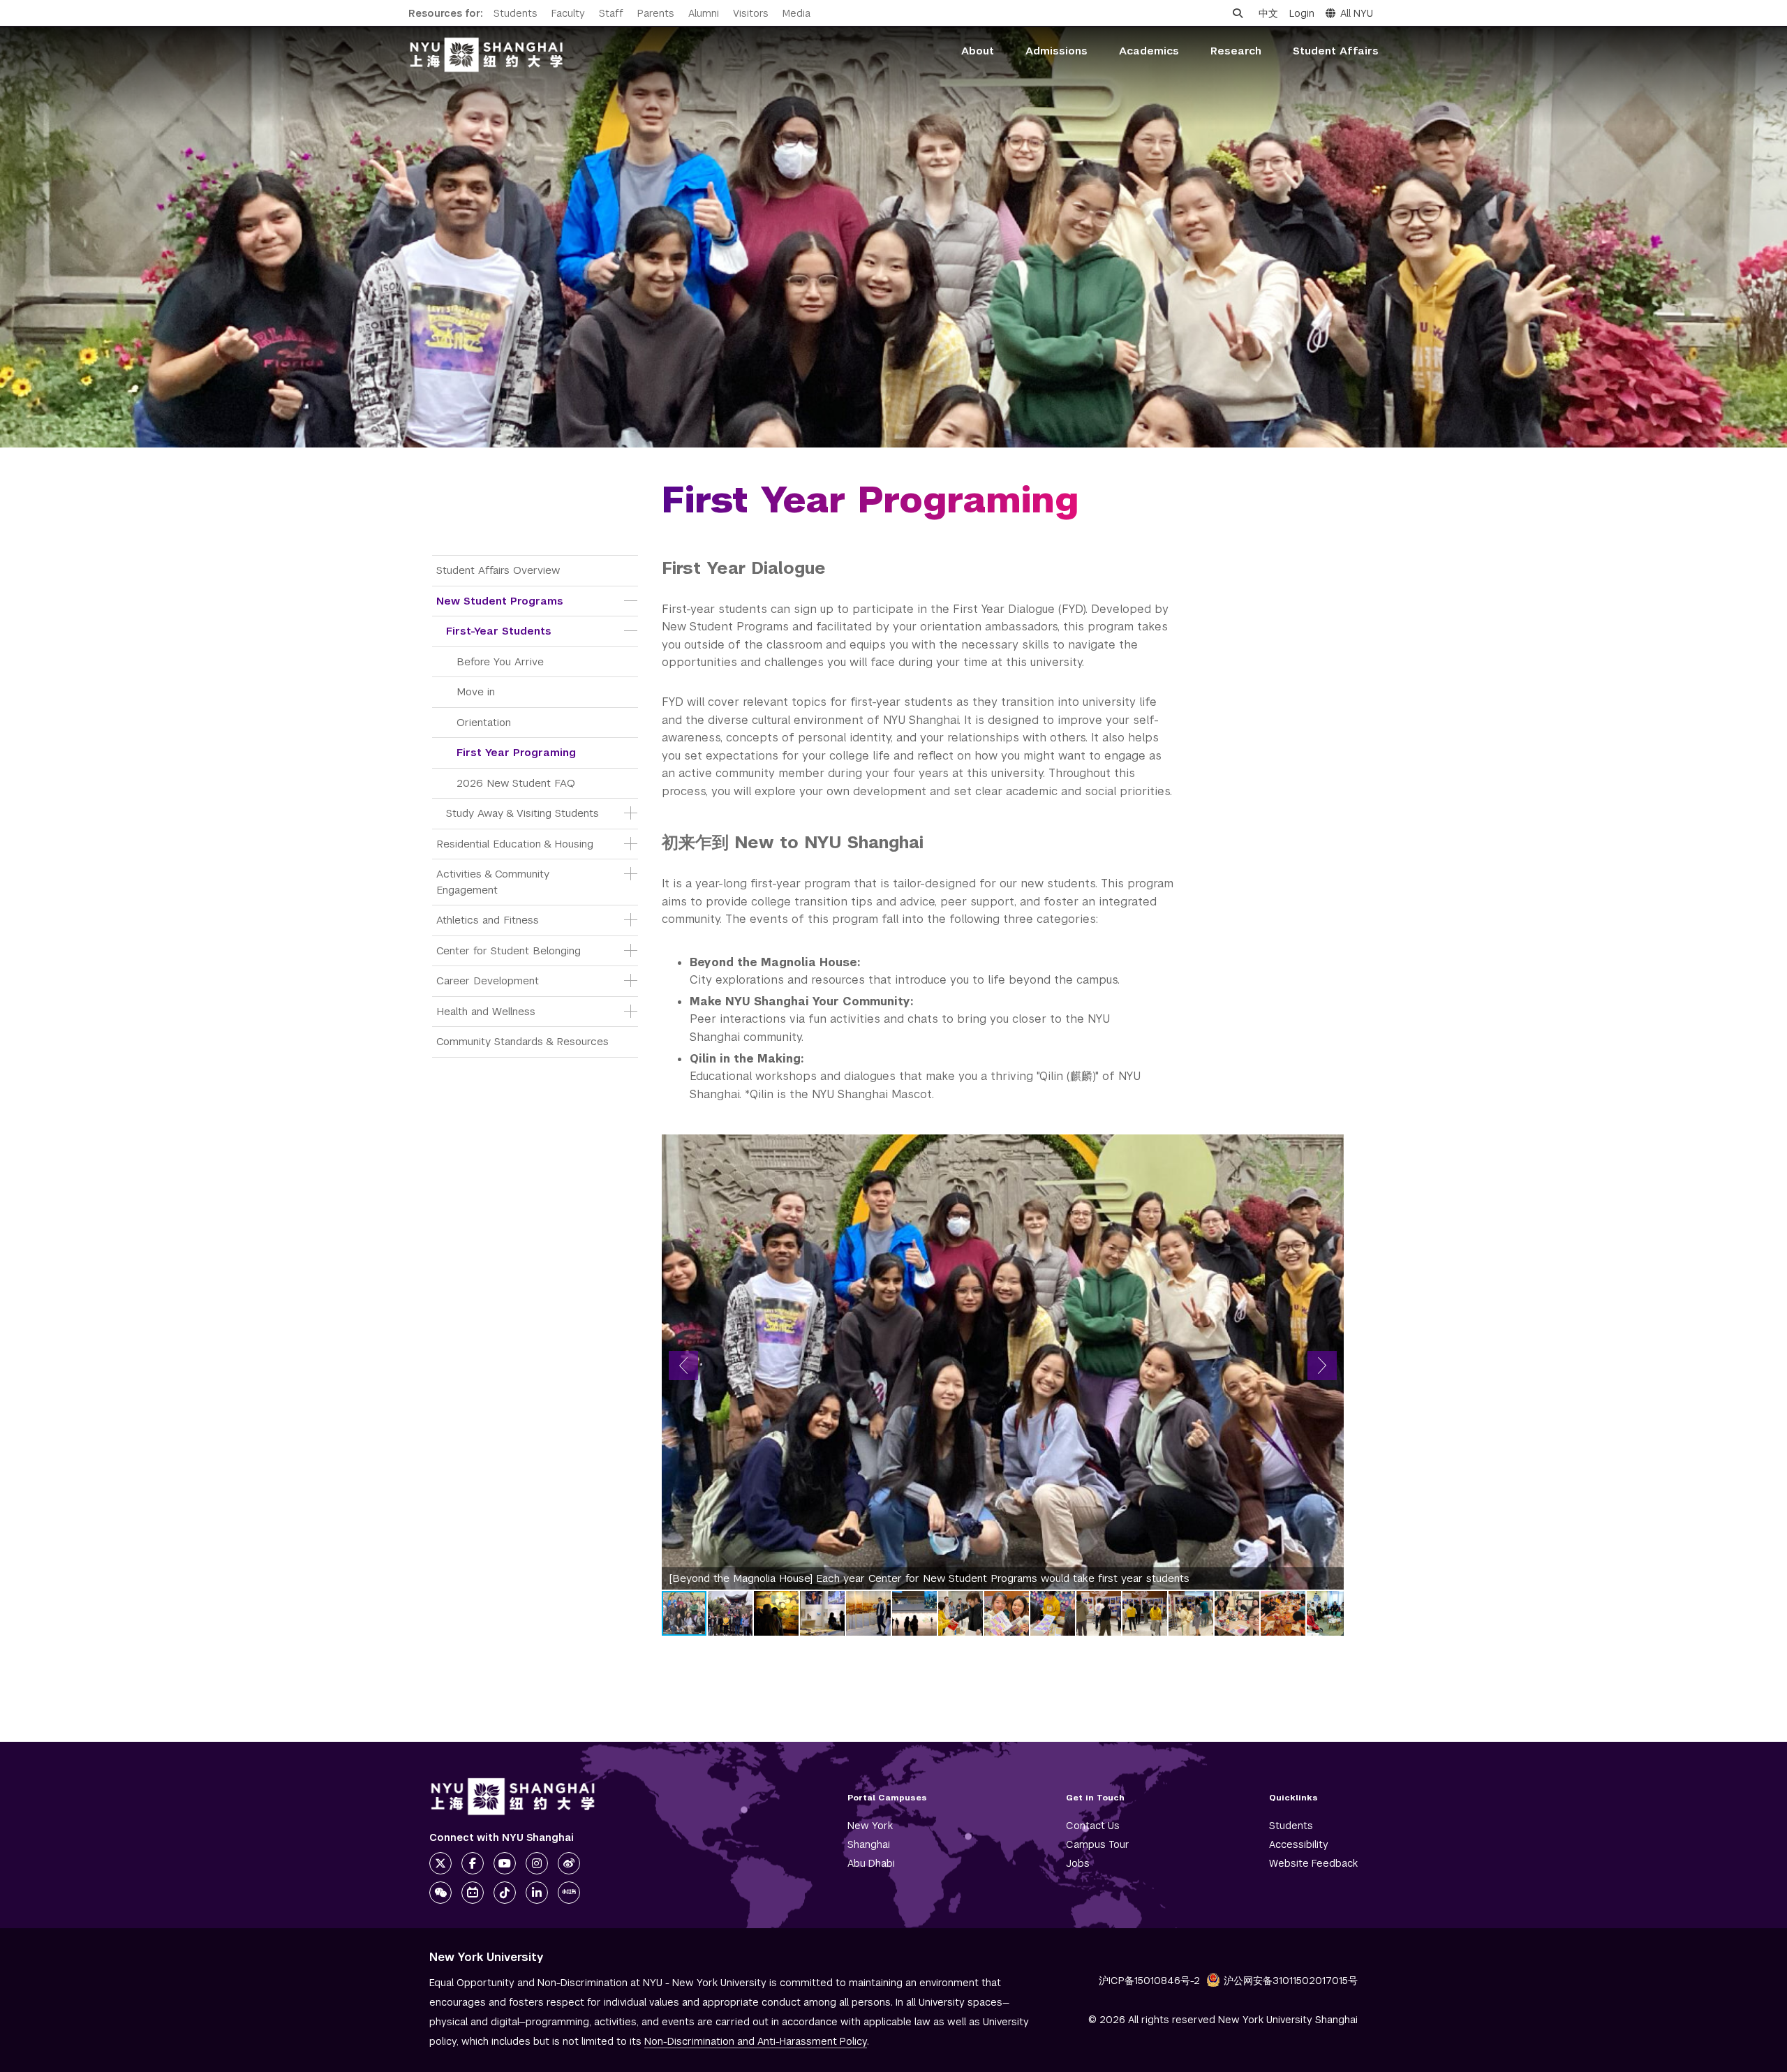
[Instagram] (537, 1863)
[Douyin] (505, 1893)
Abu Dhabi (871, 1863)
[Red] (569, 1893)
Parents (656, 13)
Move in (476, 691)
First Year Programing (516, 752)
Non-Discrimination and (756, 2041)
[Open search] (1238, 13)
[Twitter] (440, 1863)
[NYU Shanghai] (513, 1797)
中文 (1268, 13)
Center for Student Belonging (509, 950)
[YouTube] (505, 1863)
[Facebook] (473, 1863)
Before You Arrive (500, 661)
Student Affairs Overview (498, 570)
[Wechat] (440, 1893)
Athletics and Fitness (488, 920)
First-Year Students (499, 631)
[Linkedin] (537, 1893)
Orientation (484, 722)
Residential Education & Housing (515, 844)
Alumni (704, 13)
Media (796, 13)
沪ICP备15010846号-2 (1149, 1981)
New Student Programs (500, 601)
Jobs (1078, 1863)
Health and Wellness (486, 1011)
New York (870, 1826)
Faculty (568, 13)
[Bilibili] (473, 1893)
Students (516, 13)
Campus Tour (1098, 1844)
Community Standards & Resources (522, 1041)
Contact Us (1093, 1826)
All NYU (1357, 13)
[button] (683, 1366)
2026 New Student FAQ (516, 783)
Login (1302, 13)
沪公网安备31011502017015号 (1291, 1981)
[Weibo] (569, 1863)
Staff (611, 13)
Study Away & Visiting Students (522, 813)
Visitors (751, 13)
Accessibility (1299, 1844)
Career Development (488, 980)
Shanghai (869, 1844)
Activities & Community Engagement (495, 882)
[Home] (487, 55)
